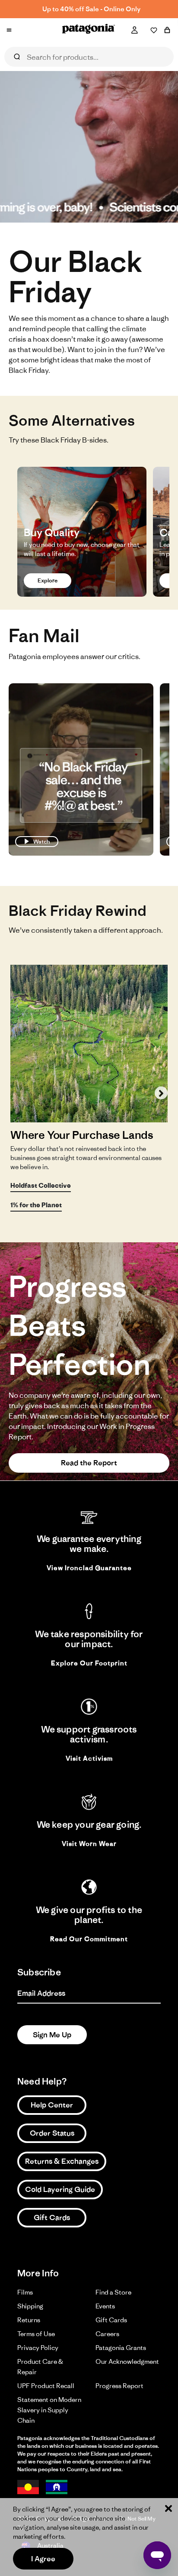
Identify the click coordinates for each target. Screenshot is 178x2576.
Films (25, 2292)
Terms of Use (36, 2334)
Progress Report (119, 2386)
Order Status (52, 2133)
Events (105, 2306)
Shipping (30, 2306)
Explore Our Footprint (89, 1663)
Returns (29, 2320)
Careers (107, 2334)
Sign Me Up (52, 2035)
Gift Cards (52, 2217)
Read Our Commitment (89, 1939)
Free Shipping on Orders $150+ (91, 9)
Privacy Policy (38, 2348)
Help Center (52, 2105)
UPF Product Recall (46, 2386)
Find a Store (113, 2292)
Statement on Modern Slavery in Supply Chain (49, 2410)
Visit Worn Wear (89, 1844)
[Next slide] (161, 1093)
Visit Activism (89, 1758)
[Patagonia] (89, 31)
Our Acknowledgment (127, 2361)
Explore (48, 580)
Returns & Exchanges (62, 2161)
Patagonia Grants (121, 2348)
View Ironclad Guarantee (89, 1568)
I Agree (43, 2559)
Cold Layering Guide (60, 2189)
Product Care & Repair (40, 2367)
